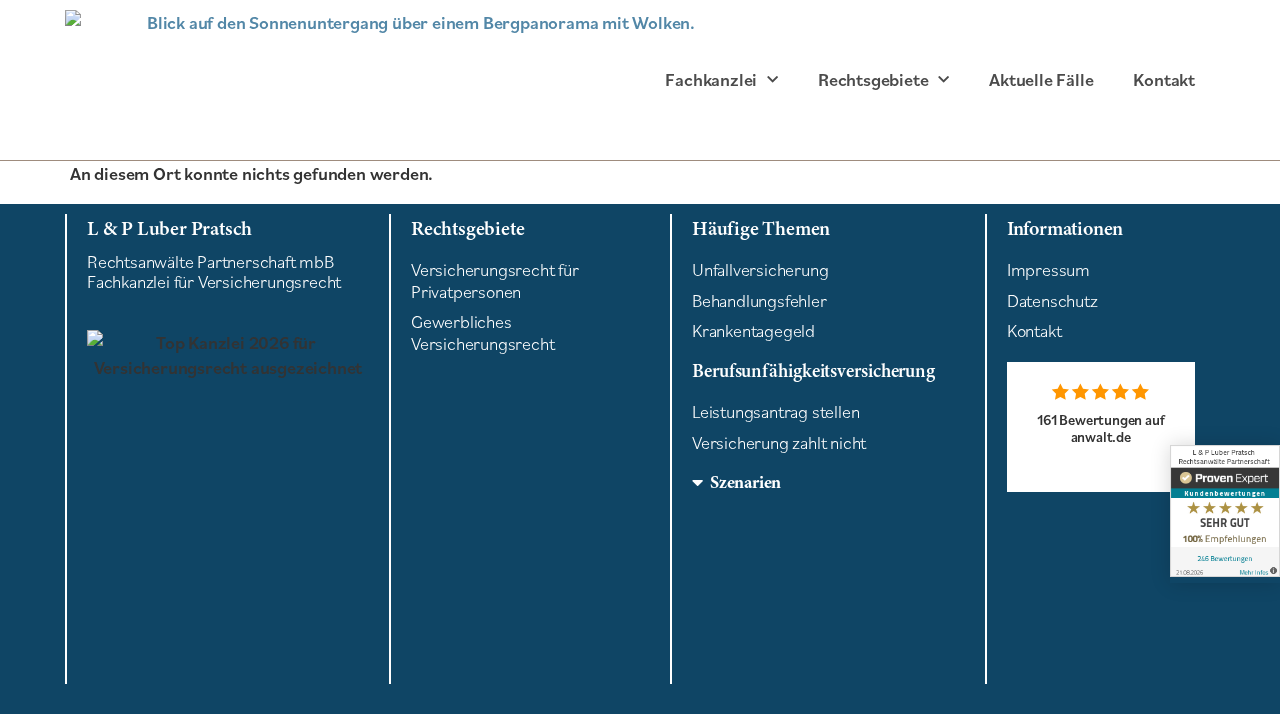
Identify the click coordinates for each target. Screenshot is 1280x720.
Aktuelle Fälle (1041, 79)
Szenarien (745, 482)
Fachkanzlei (711, 79)
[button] (828, 482)
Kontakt (1164, 79)
